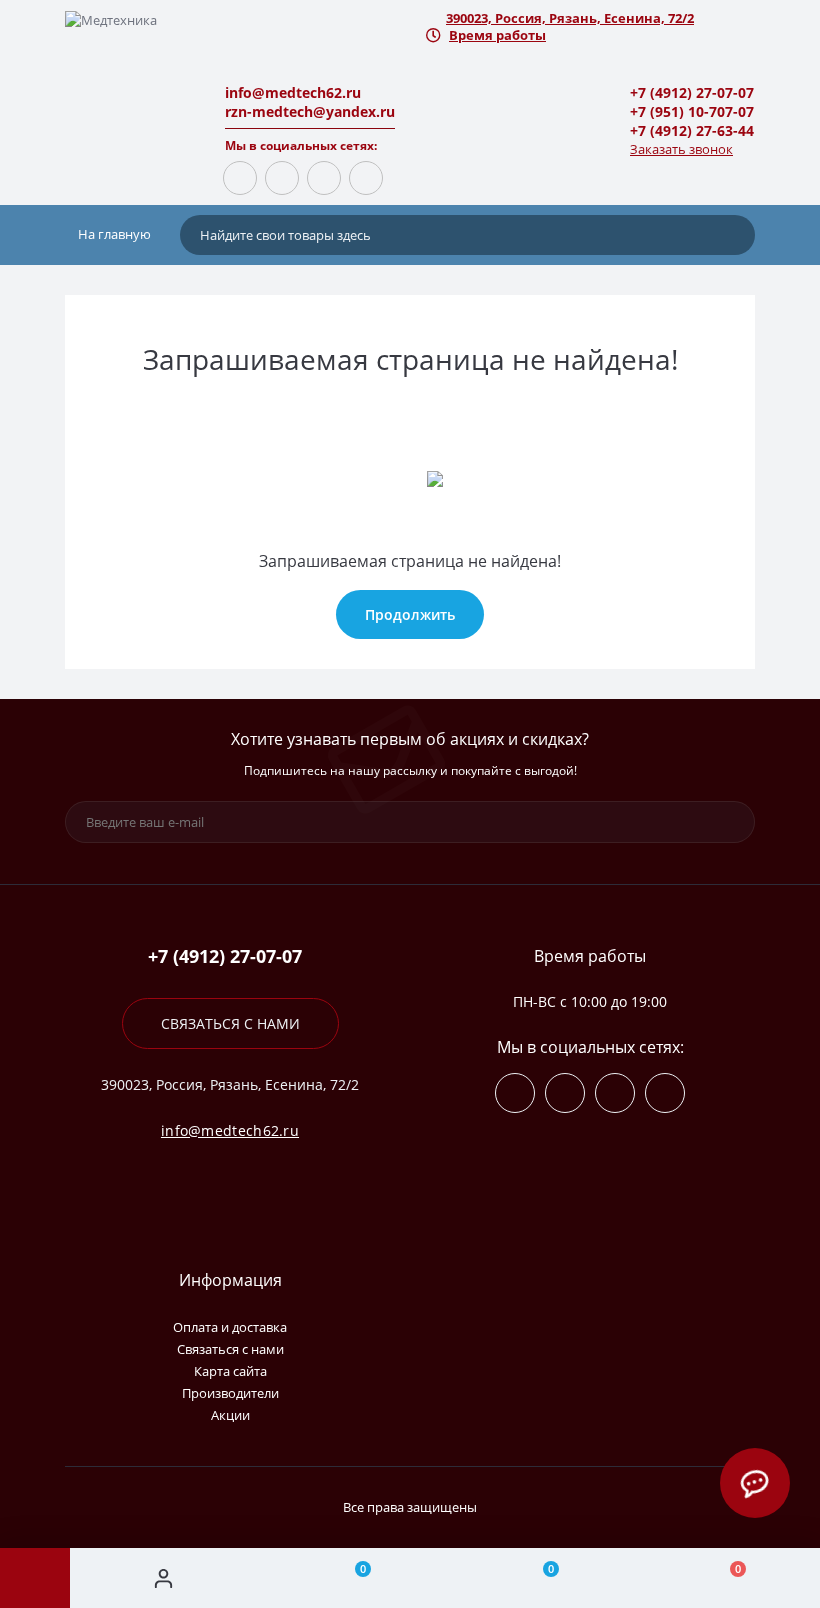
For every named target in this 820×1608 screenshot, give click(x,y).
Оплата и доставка (230, 1327)
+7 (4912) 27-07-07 (692, 92)
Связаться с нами (230, 1023)
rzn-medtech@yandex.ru (310, 111)
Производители (230, 1393)
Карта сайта (230, 1371)
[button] (590, 18)
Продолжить (410, 614)
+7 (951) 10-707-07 (692, 111)
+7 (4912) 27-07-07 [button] (225, 956)
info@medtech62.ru (293, 92)
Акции (230, 1415)
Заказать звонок (681, 149)
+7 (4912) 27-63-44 (692, 130)
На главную (113, 234)
